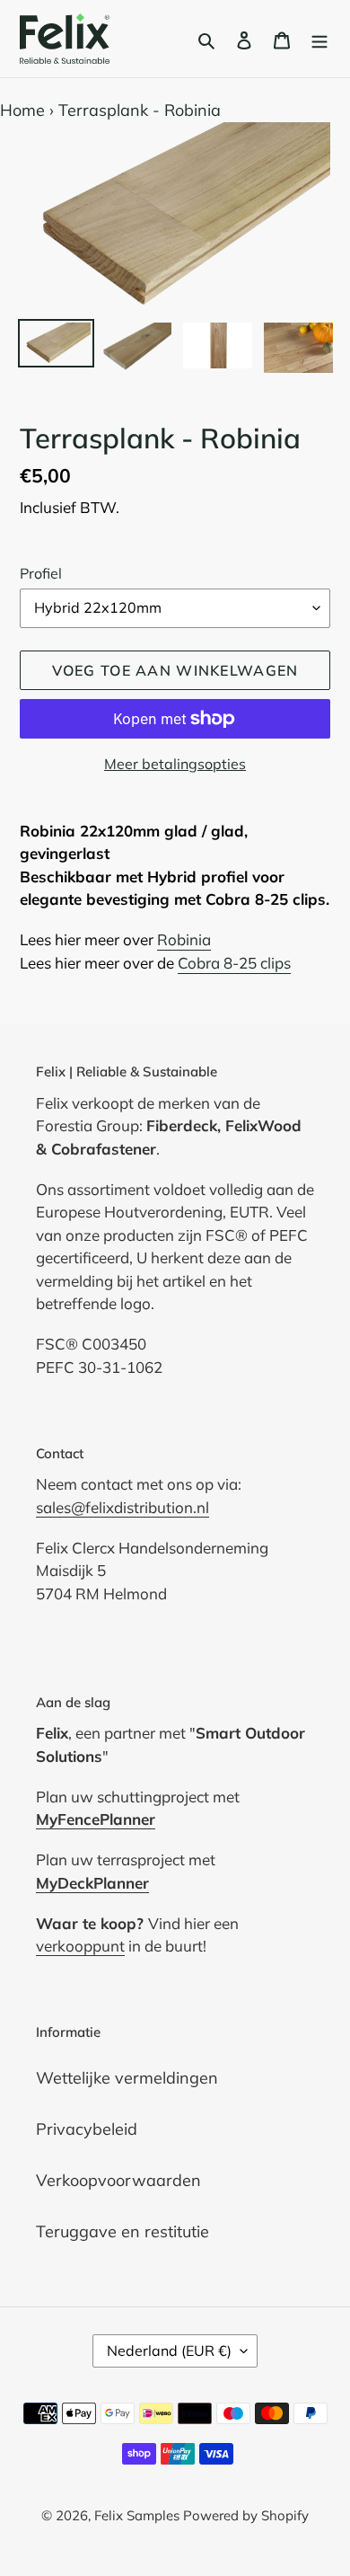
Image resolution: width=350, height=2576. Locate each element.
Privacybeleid (87, 2129)
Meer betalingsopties (175, 764)
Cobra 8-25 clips (234, 963)
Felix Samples (139, 2515)
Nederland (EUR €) (169, 2350)
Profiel (41, 573)
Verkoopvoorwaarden (118, 2180)
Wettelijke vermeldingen (127, 2078)
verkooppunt (80, 1946)
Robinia (184, 939)
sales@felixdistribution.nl (122, 1507)
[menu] (319, 39)
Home (22, 110)
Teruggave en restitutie (122, 2231)
